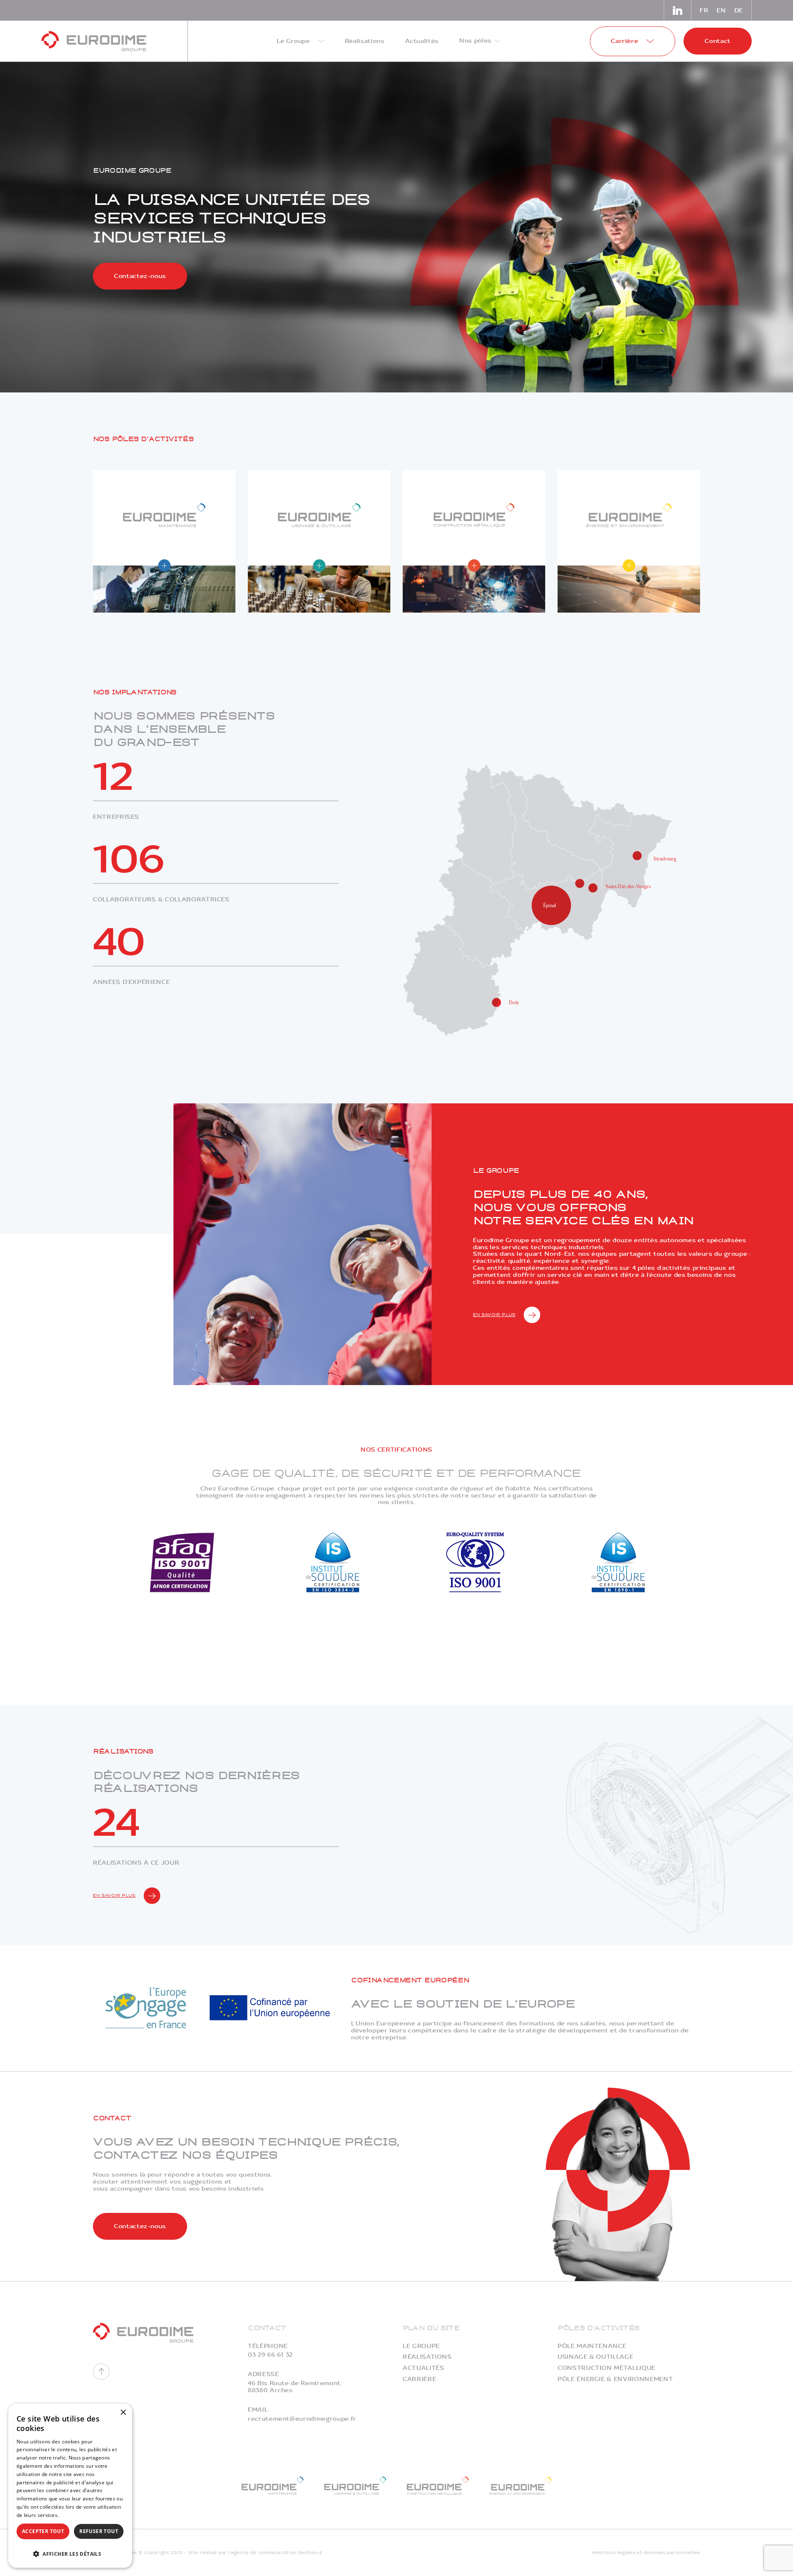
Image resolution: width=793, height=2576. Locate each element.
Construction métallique (607, 2368)
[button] (70, 2553)
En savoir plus (494, 1315)
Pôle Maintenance (592, 2346)
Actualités (424, 2368)
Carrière (419, 2379)
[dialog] (70, 2486)
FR (704, 11)
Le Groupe (421, 2346)
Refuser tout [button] (99, 2531)
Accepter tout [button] (43, 2531)
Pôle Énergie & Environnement (615, 2379)
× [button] (123, 2413)
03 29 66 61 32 (270, 2355)
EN (721, 11)
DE (739, 11)
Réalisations (427, 2357)
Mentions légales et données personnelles (646, 2553)
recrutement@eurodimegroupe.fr (302, 2419)
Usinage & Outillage (595, 2357)
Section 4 (310, 2553)
